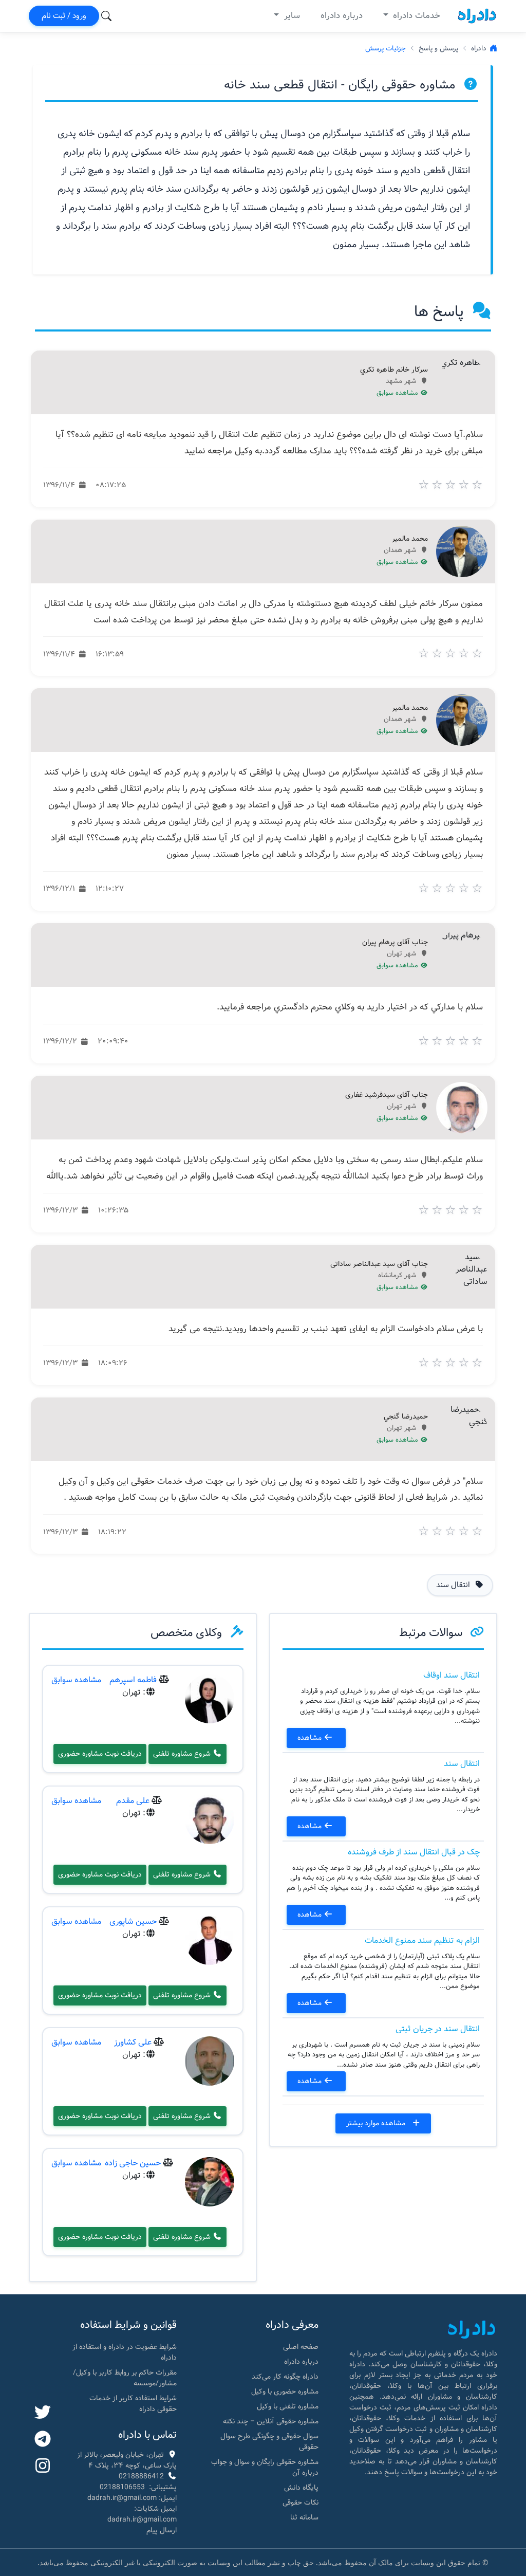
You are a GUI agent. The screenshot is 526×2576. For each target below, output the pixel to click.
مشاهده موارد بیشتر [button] (377, 2123)
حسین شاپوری (133, 1921)
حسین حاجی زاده (133, 2163)
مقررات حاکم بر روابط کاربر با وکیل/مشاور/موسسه (125, 2378)
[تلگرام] (43, 2440)
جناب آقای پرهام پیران (395, 943)
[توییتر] (43, 2413)
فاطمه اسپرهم (133, 1680)
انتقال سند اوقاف (452, 1675)
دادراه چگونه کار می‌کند (285, 2377)
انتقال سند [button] (454, 1585)
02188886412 (141, 2476)
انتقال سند (462, 1764)
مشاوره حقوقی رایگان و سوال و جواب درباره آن (265, 2467)
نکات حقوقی (300, 2503)
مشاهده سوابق (398, 393)
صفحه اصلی (301, 2347)
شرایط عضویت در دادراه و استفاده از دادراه (125, 2352)
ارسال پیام (162, 2530)
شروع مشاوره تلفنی (183, 1754)
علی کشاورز (133, 2042)
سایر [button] (291, 16)
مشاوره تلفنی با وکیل (288, 2406)
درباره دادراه (342, 16)
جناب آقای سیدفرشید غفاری (387, 1095)
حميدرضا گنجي (406, 1417)
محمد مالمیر (410, 539)
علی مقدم (133, 1801)
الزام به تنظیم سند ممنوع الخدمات (422, 1940)
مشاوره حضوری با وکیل (285, 2391)
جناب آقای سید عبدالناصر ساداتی (379, 1264)
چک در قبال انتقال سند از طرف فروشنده (414, 1852)
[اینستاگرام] (43, 2467)
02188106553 (122, 2487)
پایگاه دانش (301, 2488)
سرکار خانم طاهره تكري (394, 370)
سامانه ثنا (304, 2517)
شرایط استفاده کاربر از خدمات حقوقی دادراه (133, 2404)
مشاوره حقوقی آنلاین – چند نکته (271, 2421)
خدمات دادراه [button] (415, 16)
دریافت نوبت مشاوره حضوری (100, 1754)
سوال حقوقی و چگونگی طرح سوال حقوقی (269, 2442)
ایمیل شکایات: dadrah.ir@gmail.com (142, 2514)
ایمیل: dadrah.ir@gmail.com (132, 2498)
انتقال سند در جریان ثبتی (438, 2029)
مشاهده (311, 1738)
